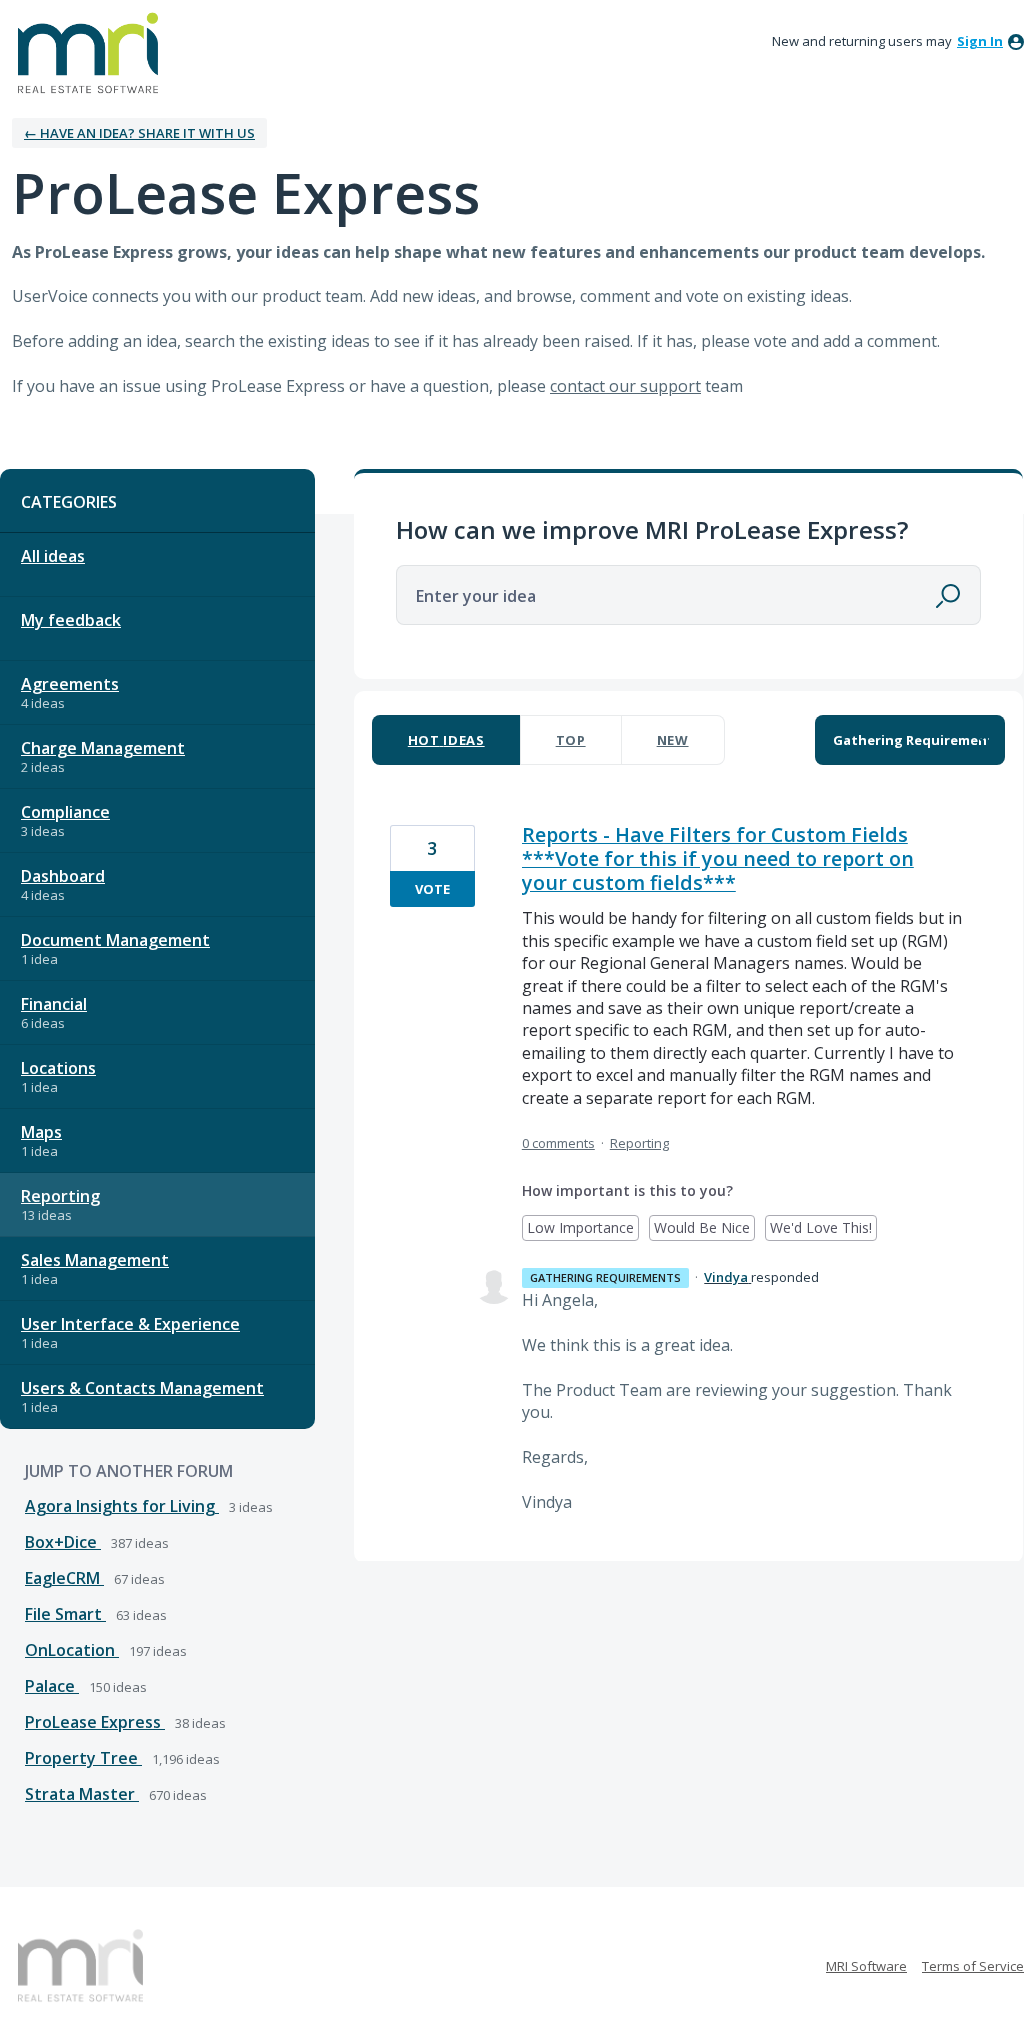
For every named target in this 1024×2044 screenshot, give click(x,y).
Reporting (60, 1196)
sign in (980, 41)
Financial (54, 1004)
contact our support (625, 386)
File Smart (65, 1614)
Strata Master (82, 1794)
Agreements (70, 684)
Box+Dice (63, 1542)
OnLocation (72, 1650)
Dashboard (63, 876)
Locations (58, 1068)
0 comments (558, 1143)
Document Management (115, 940)
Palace (52, 1686)
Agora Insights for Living (122, 1506)
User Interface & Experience (130, 1324)
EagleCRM (64, 1578)
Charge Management (103, 748)
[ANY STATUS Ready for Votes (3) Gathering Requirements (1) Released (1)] (910, 740)
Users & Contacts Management (142, 1388)
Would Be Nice (704, 1229)
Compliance (65, 812)
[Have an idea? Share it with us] (88, 53)
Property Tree (83, 1758)
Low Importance (583, 1229)
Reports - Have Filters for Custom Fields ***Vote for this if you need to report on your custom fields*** (718, 858)
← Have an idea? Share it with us (139, 133)
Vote (432, 889)
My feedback (71, 620)
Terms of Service (973, 1966)
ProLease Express (95, 1722)
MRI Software (866, 1966)
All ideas (53, 556)
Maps (41, 1132)
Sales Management (95, 1260)
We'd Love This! (823, 1229)
